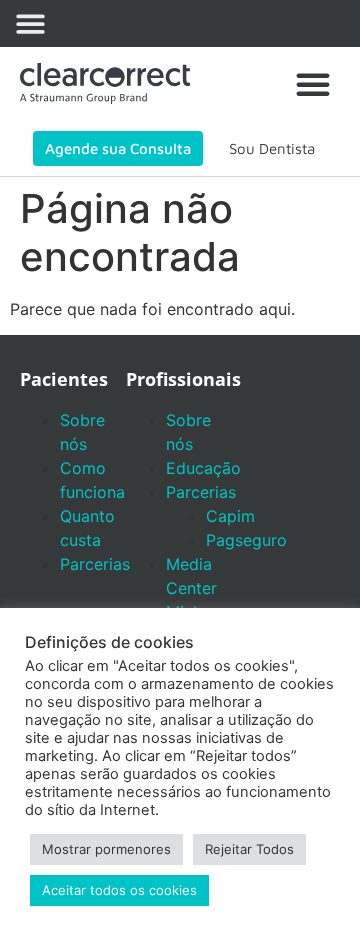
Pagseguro (246, 540)
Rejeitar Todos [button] (249, 849)
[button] (30, 23)
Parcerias (95, 564)
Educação (203, 468)
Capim (230, 516)
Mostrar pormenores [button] (106, 849)
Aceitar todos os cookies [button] (119, 890)
